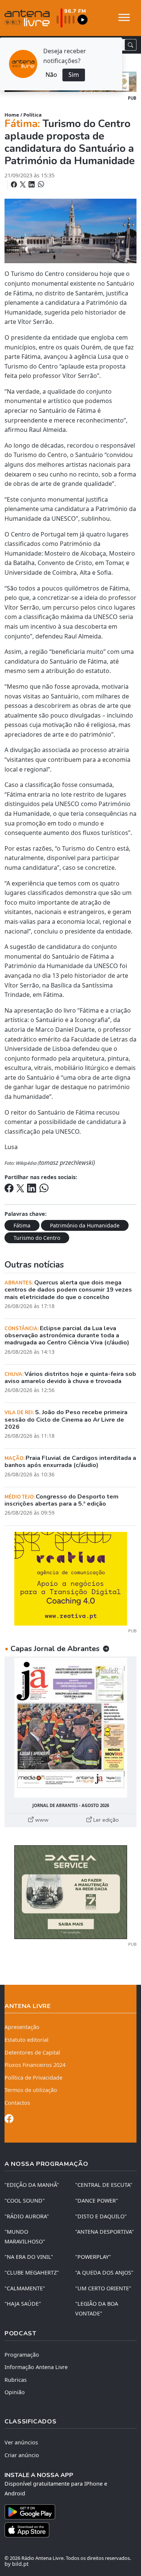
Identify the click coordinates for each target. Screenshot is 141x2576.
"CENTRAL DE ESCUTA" (104, 2185)
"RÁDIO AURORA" (27, 2216)
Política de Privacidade (33, 2078)
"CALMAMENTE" (25, 2288)
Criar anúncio (22, 2455)
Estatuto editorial (27, 2040)
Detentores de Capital (32, 2052)
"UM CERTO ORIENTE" (103, 2288)
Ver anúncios (21, 2442)
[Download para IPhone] (70, 2530)
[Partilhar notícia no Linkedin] (32, 184)
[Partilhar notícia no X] (23, 184)
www (41, 1820)
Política (33, 115)
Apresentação (22, 2027)
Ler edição (105, 1820)
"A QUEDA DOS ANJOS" (104, 2273)
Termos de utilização (31, 2090)
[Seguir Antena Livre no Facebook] (9, 2120)
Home (12, 115)
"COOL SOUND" (25, 2201)
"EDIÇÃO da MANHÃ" (32, 2185)
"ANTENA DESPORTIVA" (105, 2232)
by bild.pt (17, 2564)
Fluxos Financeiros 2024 (35, 2065)
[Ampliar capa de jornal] (70, 1728)
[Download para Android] (66, 2512)
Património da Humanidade (85, 1225)
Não (51, 75)
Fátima (22, 1225)
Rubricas (16, 2380)
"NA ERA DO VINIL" (29, 2257)
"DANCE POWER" (97, 2201)
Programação (22, 2355)
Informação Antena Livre (36, 2367)
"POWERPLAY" (93, 2257)
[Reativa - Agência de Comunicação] (71, 1578)
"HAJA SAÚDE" (23, 2304)
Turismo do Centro (37, 1238)
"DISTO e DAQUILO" (101, 2216)
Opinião (15, 2392)
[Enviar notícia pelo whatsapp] (40, 184)
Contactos (17, 2103)
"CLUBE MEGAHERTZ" (32, 2273)
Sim (74, 75)
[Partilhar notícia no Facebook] (15, 184)
